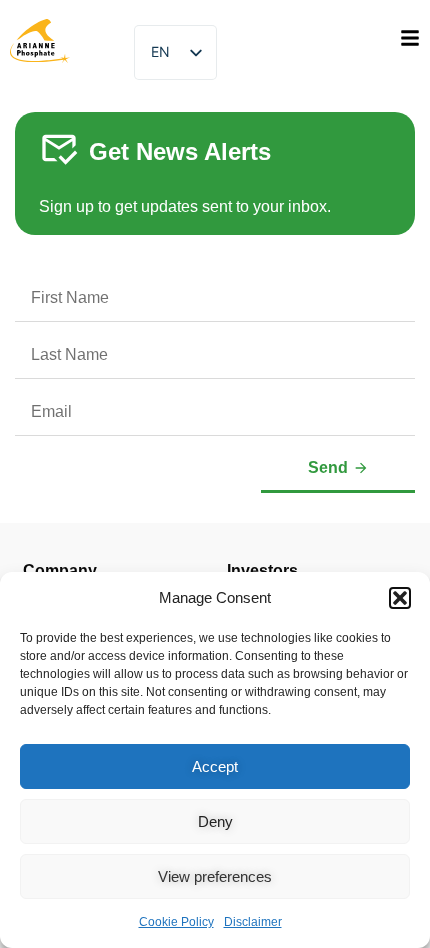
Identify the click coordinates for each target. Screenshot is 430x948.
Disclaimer (253, 922)
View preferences (215, 876)
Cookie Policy (176, 922)
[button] (400, 598)
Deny (215, 821)
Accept (215, 766)
